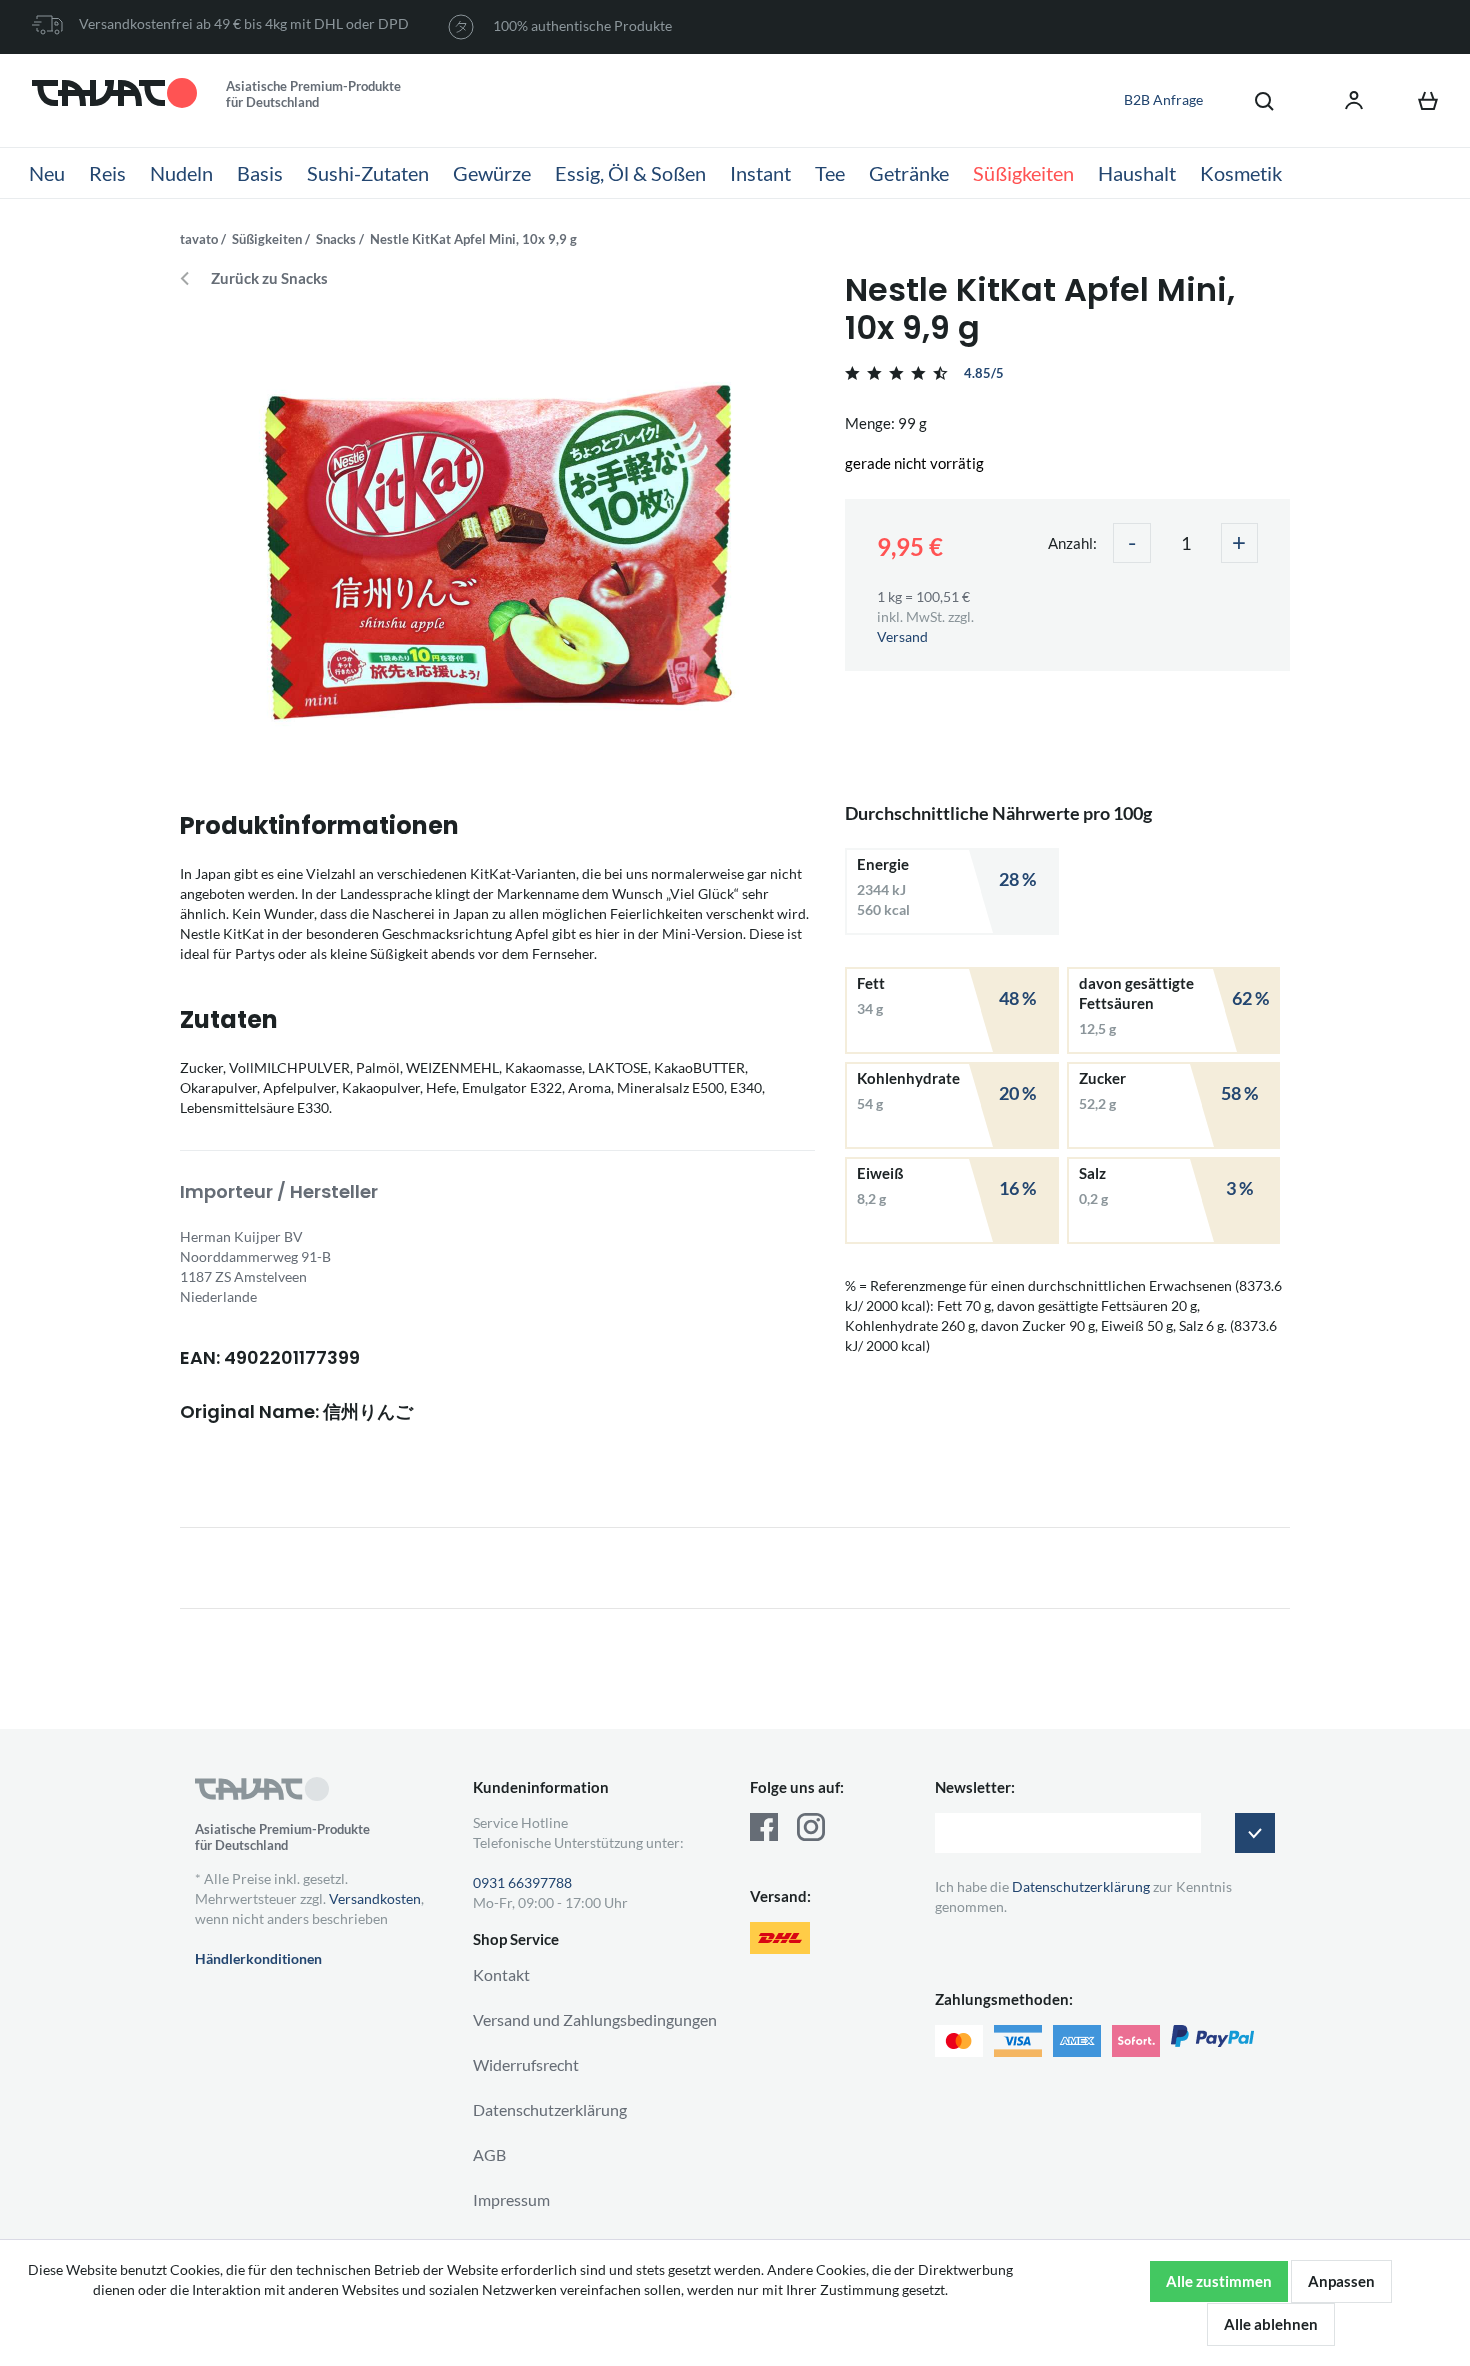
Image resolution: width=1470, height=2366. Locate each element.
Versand (902, 636)
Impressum (511, 2199)
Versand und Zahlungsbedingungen (595, 2019)
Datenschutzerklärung (550, 2109)
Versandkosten (375, 1898)
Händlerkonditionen (258, 1958)
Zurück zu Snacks (269, 278)
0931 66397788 (522, 1882)
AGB (489, 2154)
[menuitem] (1254, 100)
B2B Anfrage (1163, 99)
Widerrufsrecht (526, 2064)
